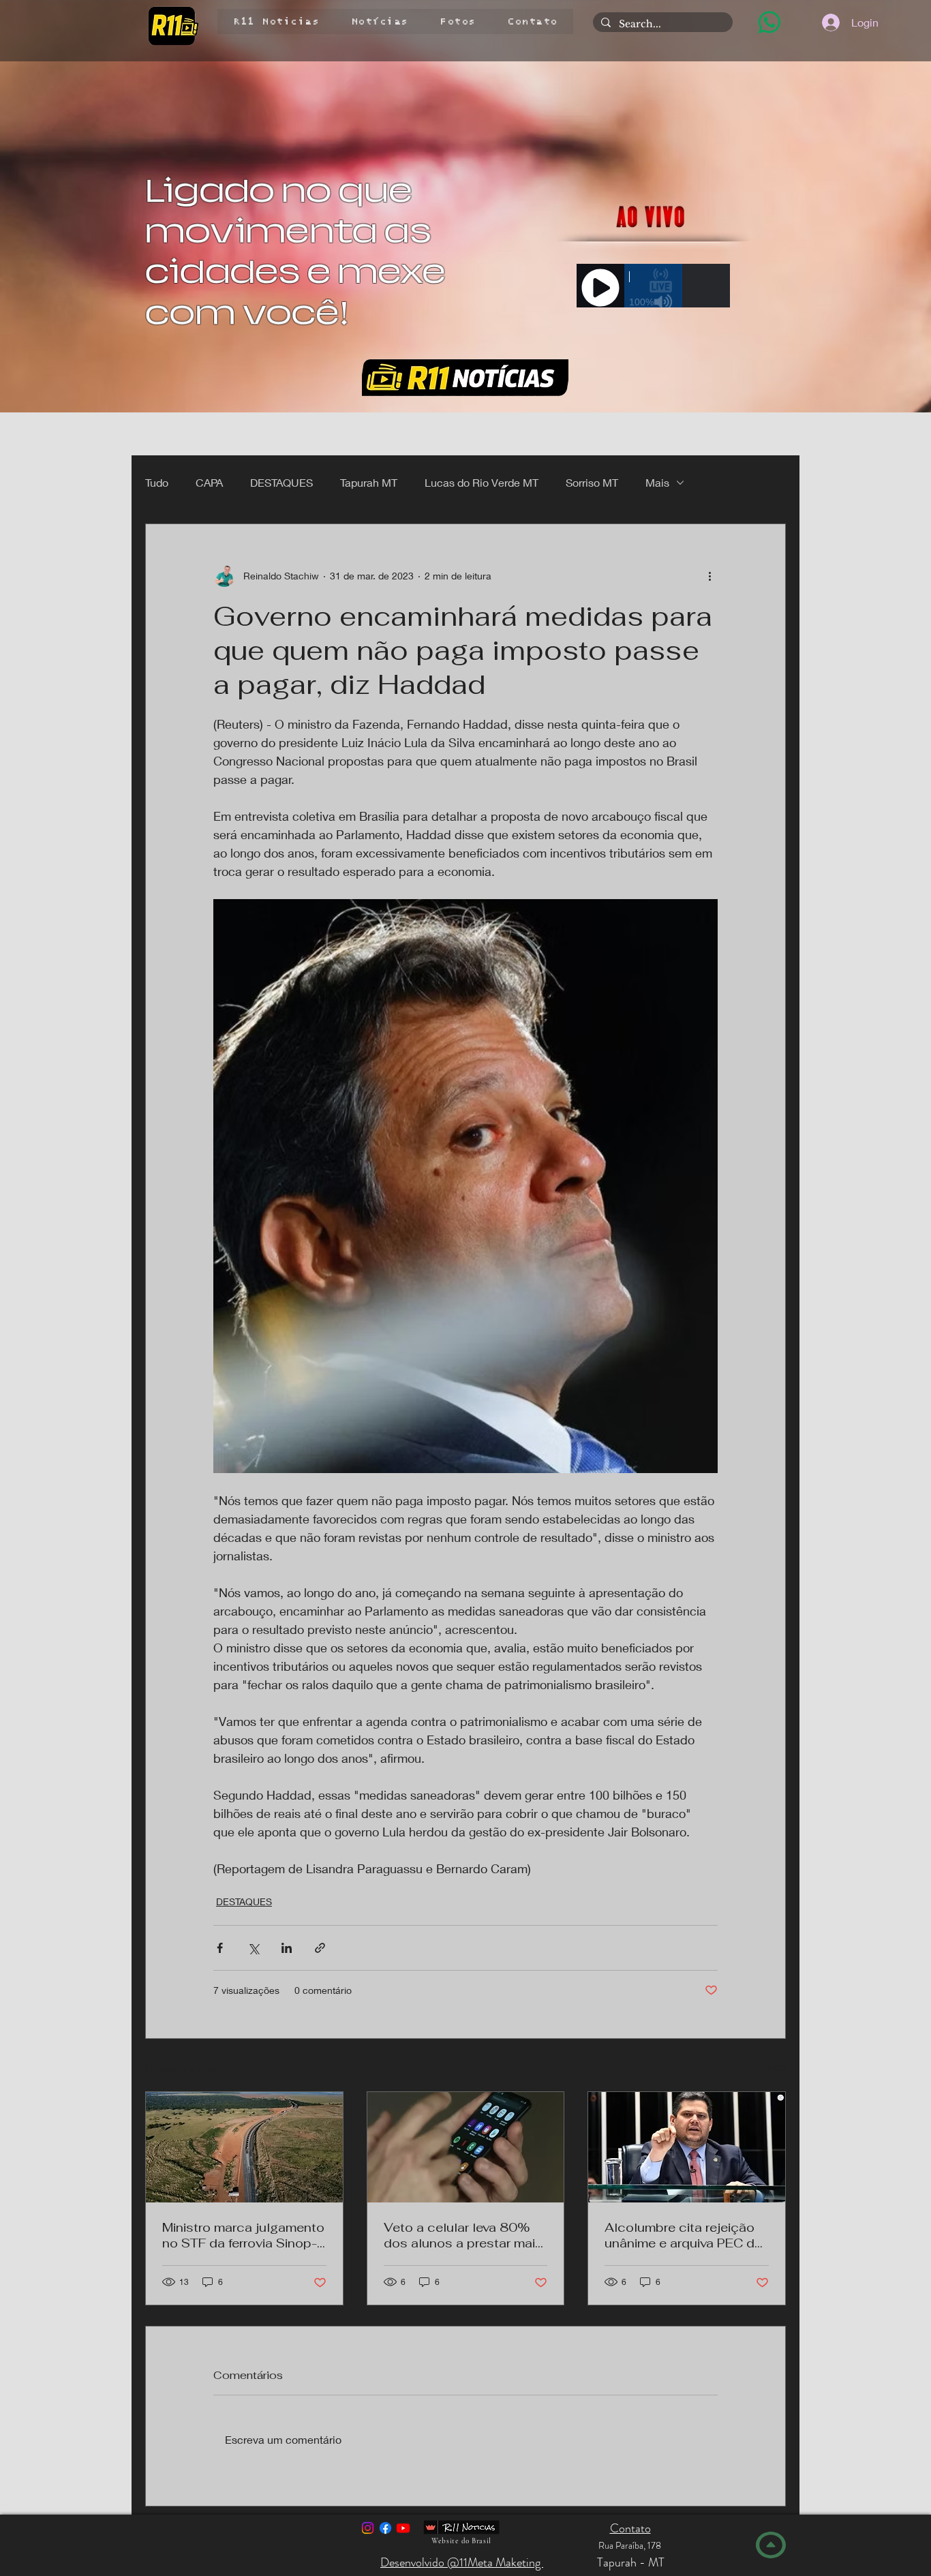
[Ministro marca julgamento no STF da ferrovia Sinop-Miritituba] (244, 2147)
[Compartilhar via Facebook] (220, 1948)
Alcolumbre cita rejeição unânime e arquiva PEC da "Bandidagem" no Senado (683, 2235)
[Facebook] (385, 2528)
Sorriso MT (592, 482)
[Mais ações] (709, 576)
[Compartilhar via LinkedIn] (287, 1948)
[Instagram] (368, 2528)
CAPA (209, 482)
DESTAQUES (281, 482)
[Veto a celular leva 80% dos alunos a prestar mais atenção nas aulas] (466, 2147)
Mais (657, 482)
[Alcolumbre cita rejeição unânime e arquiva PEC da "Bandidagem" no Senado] (687, 2147)
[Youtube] (403, 2528)
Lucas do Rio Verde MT (482, 482)
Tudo (157, 482)
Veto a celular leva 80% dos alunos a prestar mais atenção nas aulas (463, 2235)
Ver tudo (767, 2066)
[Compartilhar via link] (320, 1948)
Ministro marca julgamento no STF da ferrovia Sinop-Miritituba (243, 2235)
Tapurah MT (369, 482)
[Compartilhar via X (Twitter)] (253, 1948)
